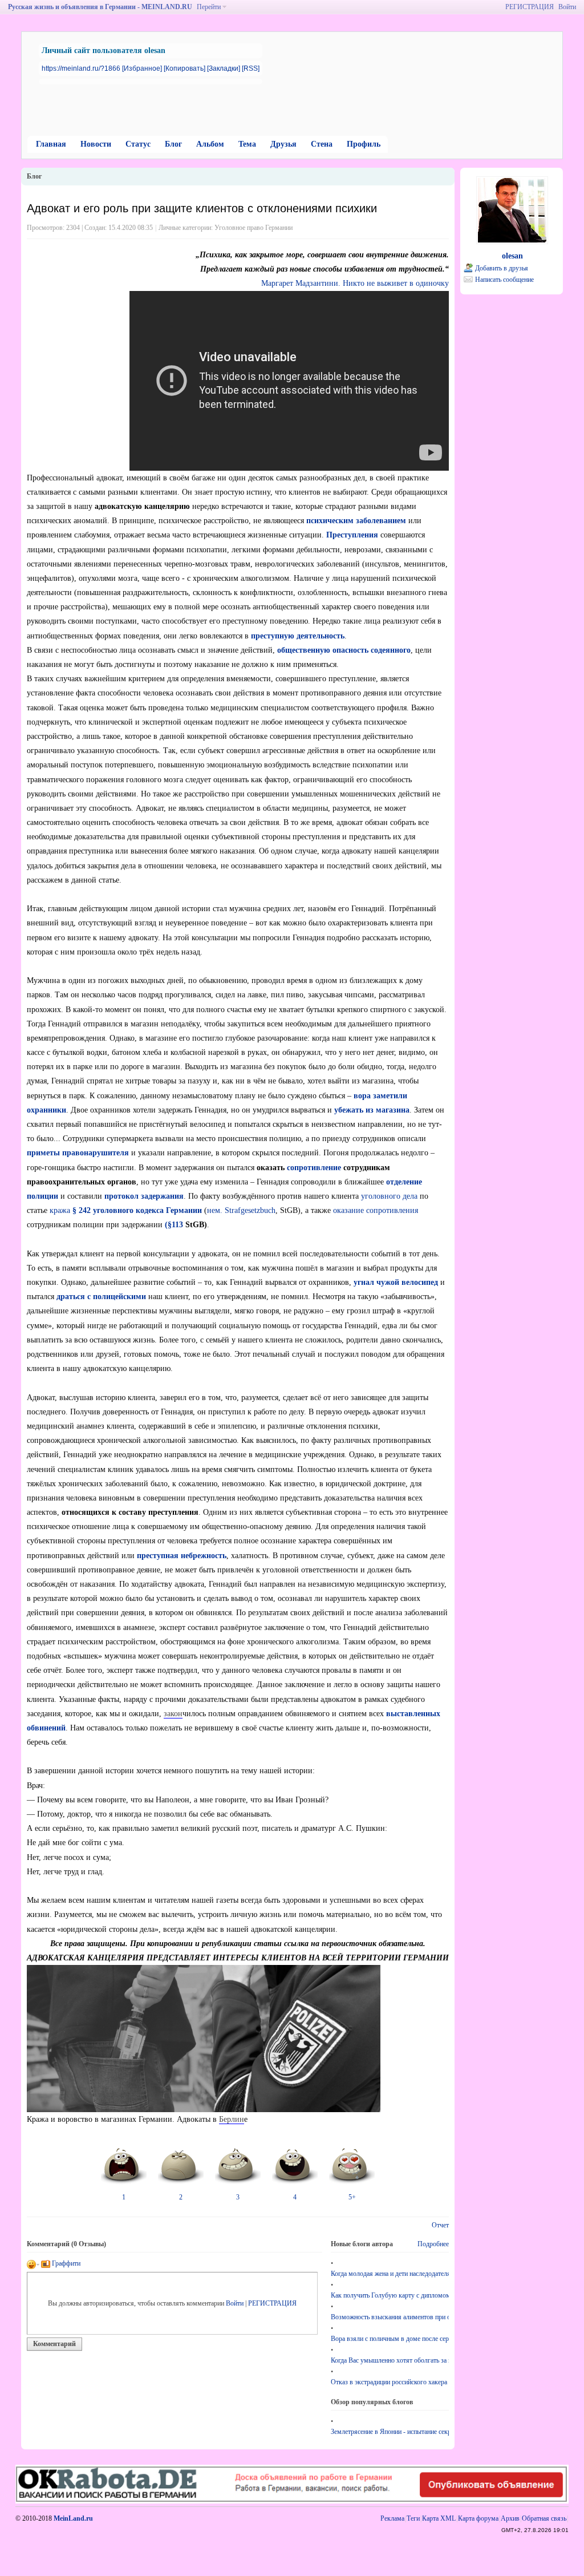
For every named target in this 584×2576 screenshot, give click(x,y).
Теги (413, 2518)
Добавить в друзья (502, 268)
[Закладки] (224, 68)
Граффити (65, 2263)
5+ (352, 2197)
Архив (510, 2518)
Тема (247, 144)
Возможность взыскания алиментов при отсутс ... (390, 2317)
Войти (567, 7)
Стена (322, 144)
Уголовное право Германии (254, 228)
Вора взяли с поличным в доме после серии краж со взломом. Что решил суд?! (390, 2339)
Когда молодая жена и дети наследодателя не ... (390, 2274)
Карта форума (478, 2518)
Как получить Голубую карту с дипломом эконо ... (390, 2295)
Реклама (392, 2518)
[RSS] (251, 68)
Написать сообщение (504, 280)
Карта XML (439, 2518)
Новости (96, 144)
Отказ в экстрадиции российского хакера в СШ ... (390, 2382)
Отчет (440, 2225)
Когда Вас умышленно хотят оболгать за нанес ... (390, 2360)
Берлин (232, 2119)
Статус (138, 144)
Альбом (210, 144)
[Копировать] (184, 68)
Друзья (283, 144)
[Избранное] (142, 68)
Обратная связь (544, 2518)
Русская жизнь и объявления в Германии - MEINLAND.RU (100, 7)
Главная (51, 144)
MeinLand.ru (73, 2518)
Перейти (209, 7)
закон (173, 1714)
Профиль (364, 144)
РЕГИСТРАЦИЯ (530, 7)
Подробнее (433, 2244)
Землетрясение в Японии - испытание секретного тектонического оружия (390, 2432)
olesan (512, 256)
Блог (173, 144)
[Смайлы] (33, 2263)
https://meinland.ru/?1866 (81, 68)
